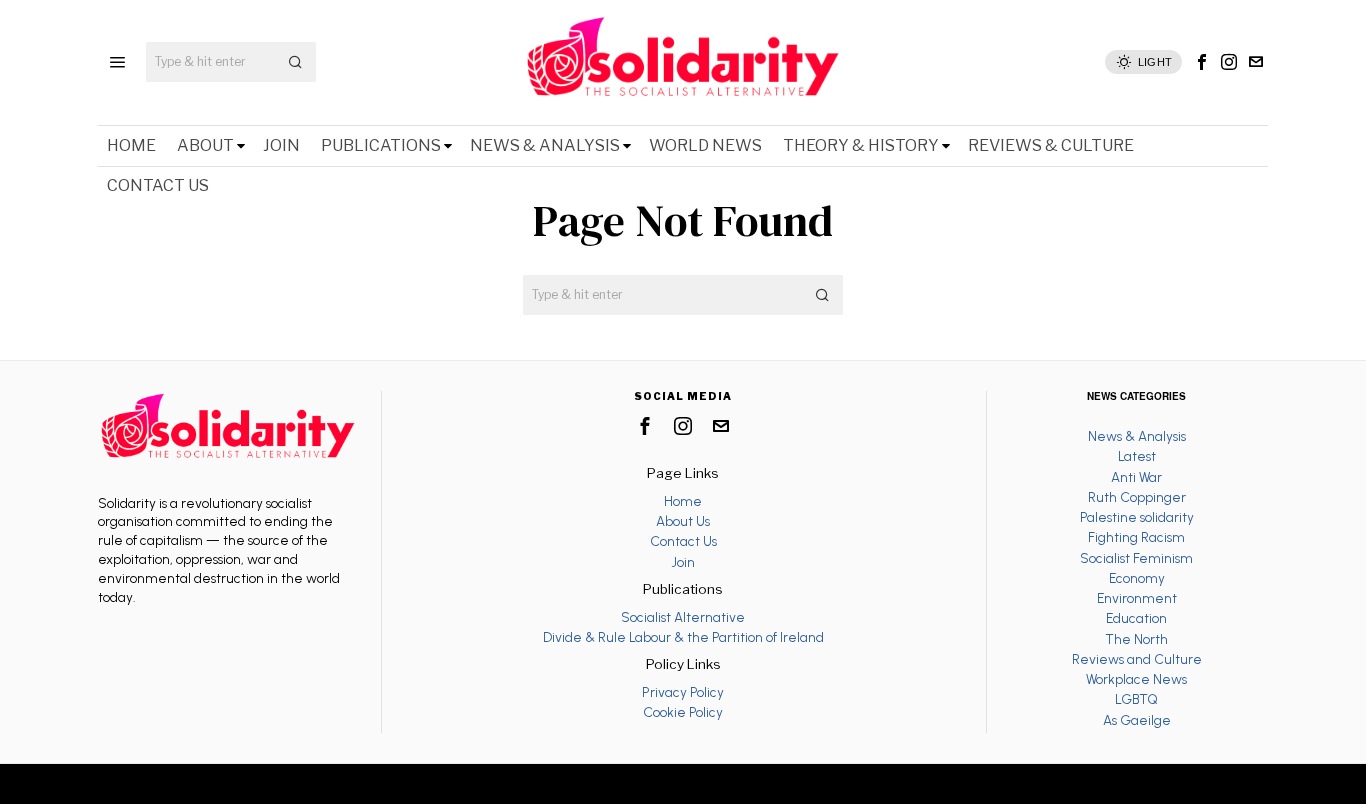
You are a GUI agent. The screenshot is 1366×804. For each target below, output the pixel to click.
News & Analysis (1137, 436)
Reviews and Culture (1137, 659)
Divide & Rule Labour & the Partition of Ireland (683, 637)
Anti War (1136, 477)
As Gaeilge (1137, 720)
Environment (1137, 598)
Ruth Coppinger (1137, 497)
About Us (683, 521)
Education (1136, 618)
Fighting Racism (1136, 537)
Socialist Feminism (1136, 558)
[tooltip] (1202, 62)
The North (1136, 639)
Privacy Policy (683, 692)
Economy (1137, 578)
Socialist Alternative (683, 617)
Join (683, 562)
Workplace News (1136, 679)
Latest (1137, 456)
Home (683, 501)
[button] (296, 62)
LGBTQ (1136, 699)
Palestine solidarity (1137, 517)
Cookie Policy (683, 712)
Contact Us (683, 541)
